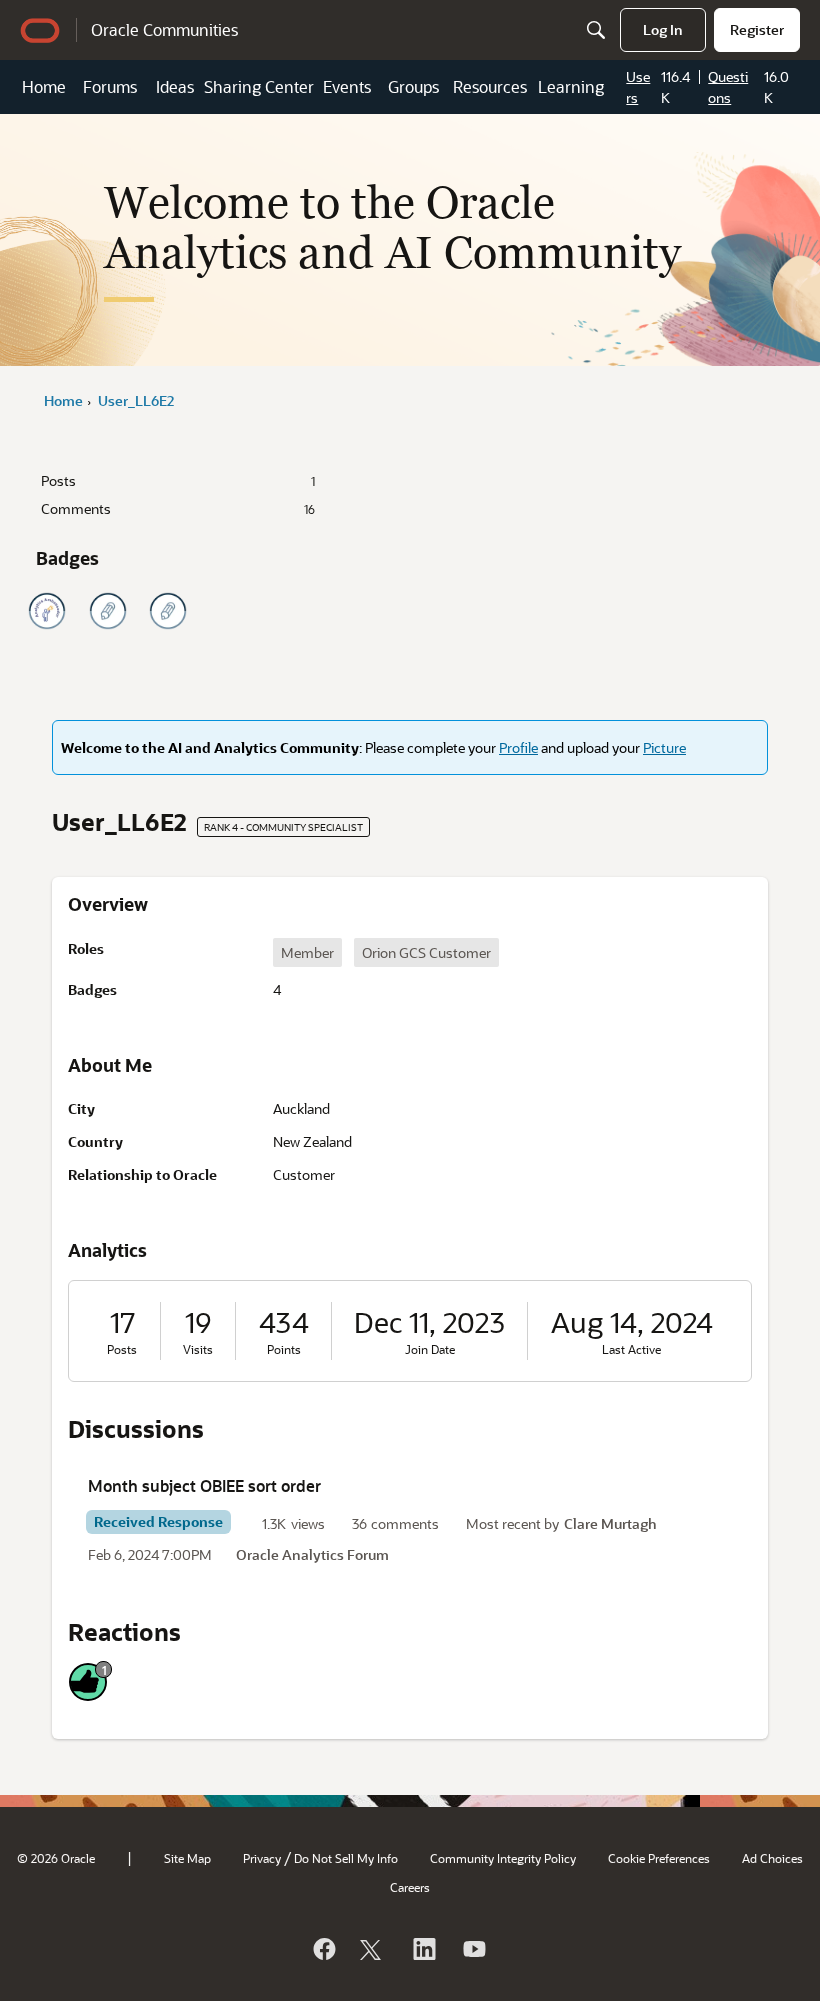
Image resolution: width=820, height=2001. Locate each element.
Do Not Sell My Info (346, 1858)
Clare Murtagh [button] (610, 1523)
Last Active (631, 1349)
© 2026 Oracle (56, 1858)
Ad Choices (772, 1858)
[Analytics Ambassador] (47, 611)
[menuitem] (663, 30)
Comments (178, 508)
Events (347, 86)
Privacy (262, 1858)
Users (638, 87)
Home (44, 86)
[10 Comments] (108, 611)
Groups (413, 86)
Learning (571, 86)
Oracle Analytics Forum (312, 1554)
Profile (518, 747)
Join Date (430, 1349)
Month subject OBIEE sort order (204, 1485)
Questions (728, 87)
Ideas (175, 86)
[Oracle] (323, 1949)
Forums (110, 86)
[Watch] (473, 1949)
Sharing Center (259, 86)
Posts (178, 480)
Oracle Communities (164, 29)
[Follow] (373, 1949)
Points (284, 1349)
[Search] (596, 30)
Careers (410, 1887)
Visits (198, 1349)
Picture (664, 747)
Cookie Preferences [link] (659, 1858)
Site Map (187, 1858)
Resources (490, 86)
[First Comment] (168, 611)
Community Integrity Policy (503, 1858)
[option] (307, 952)
